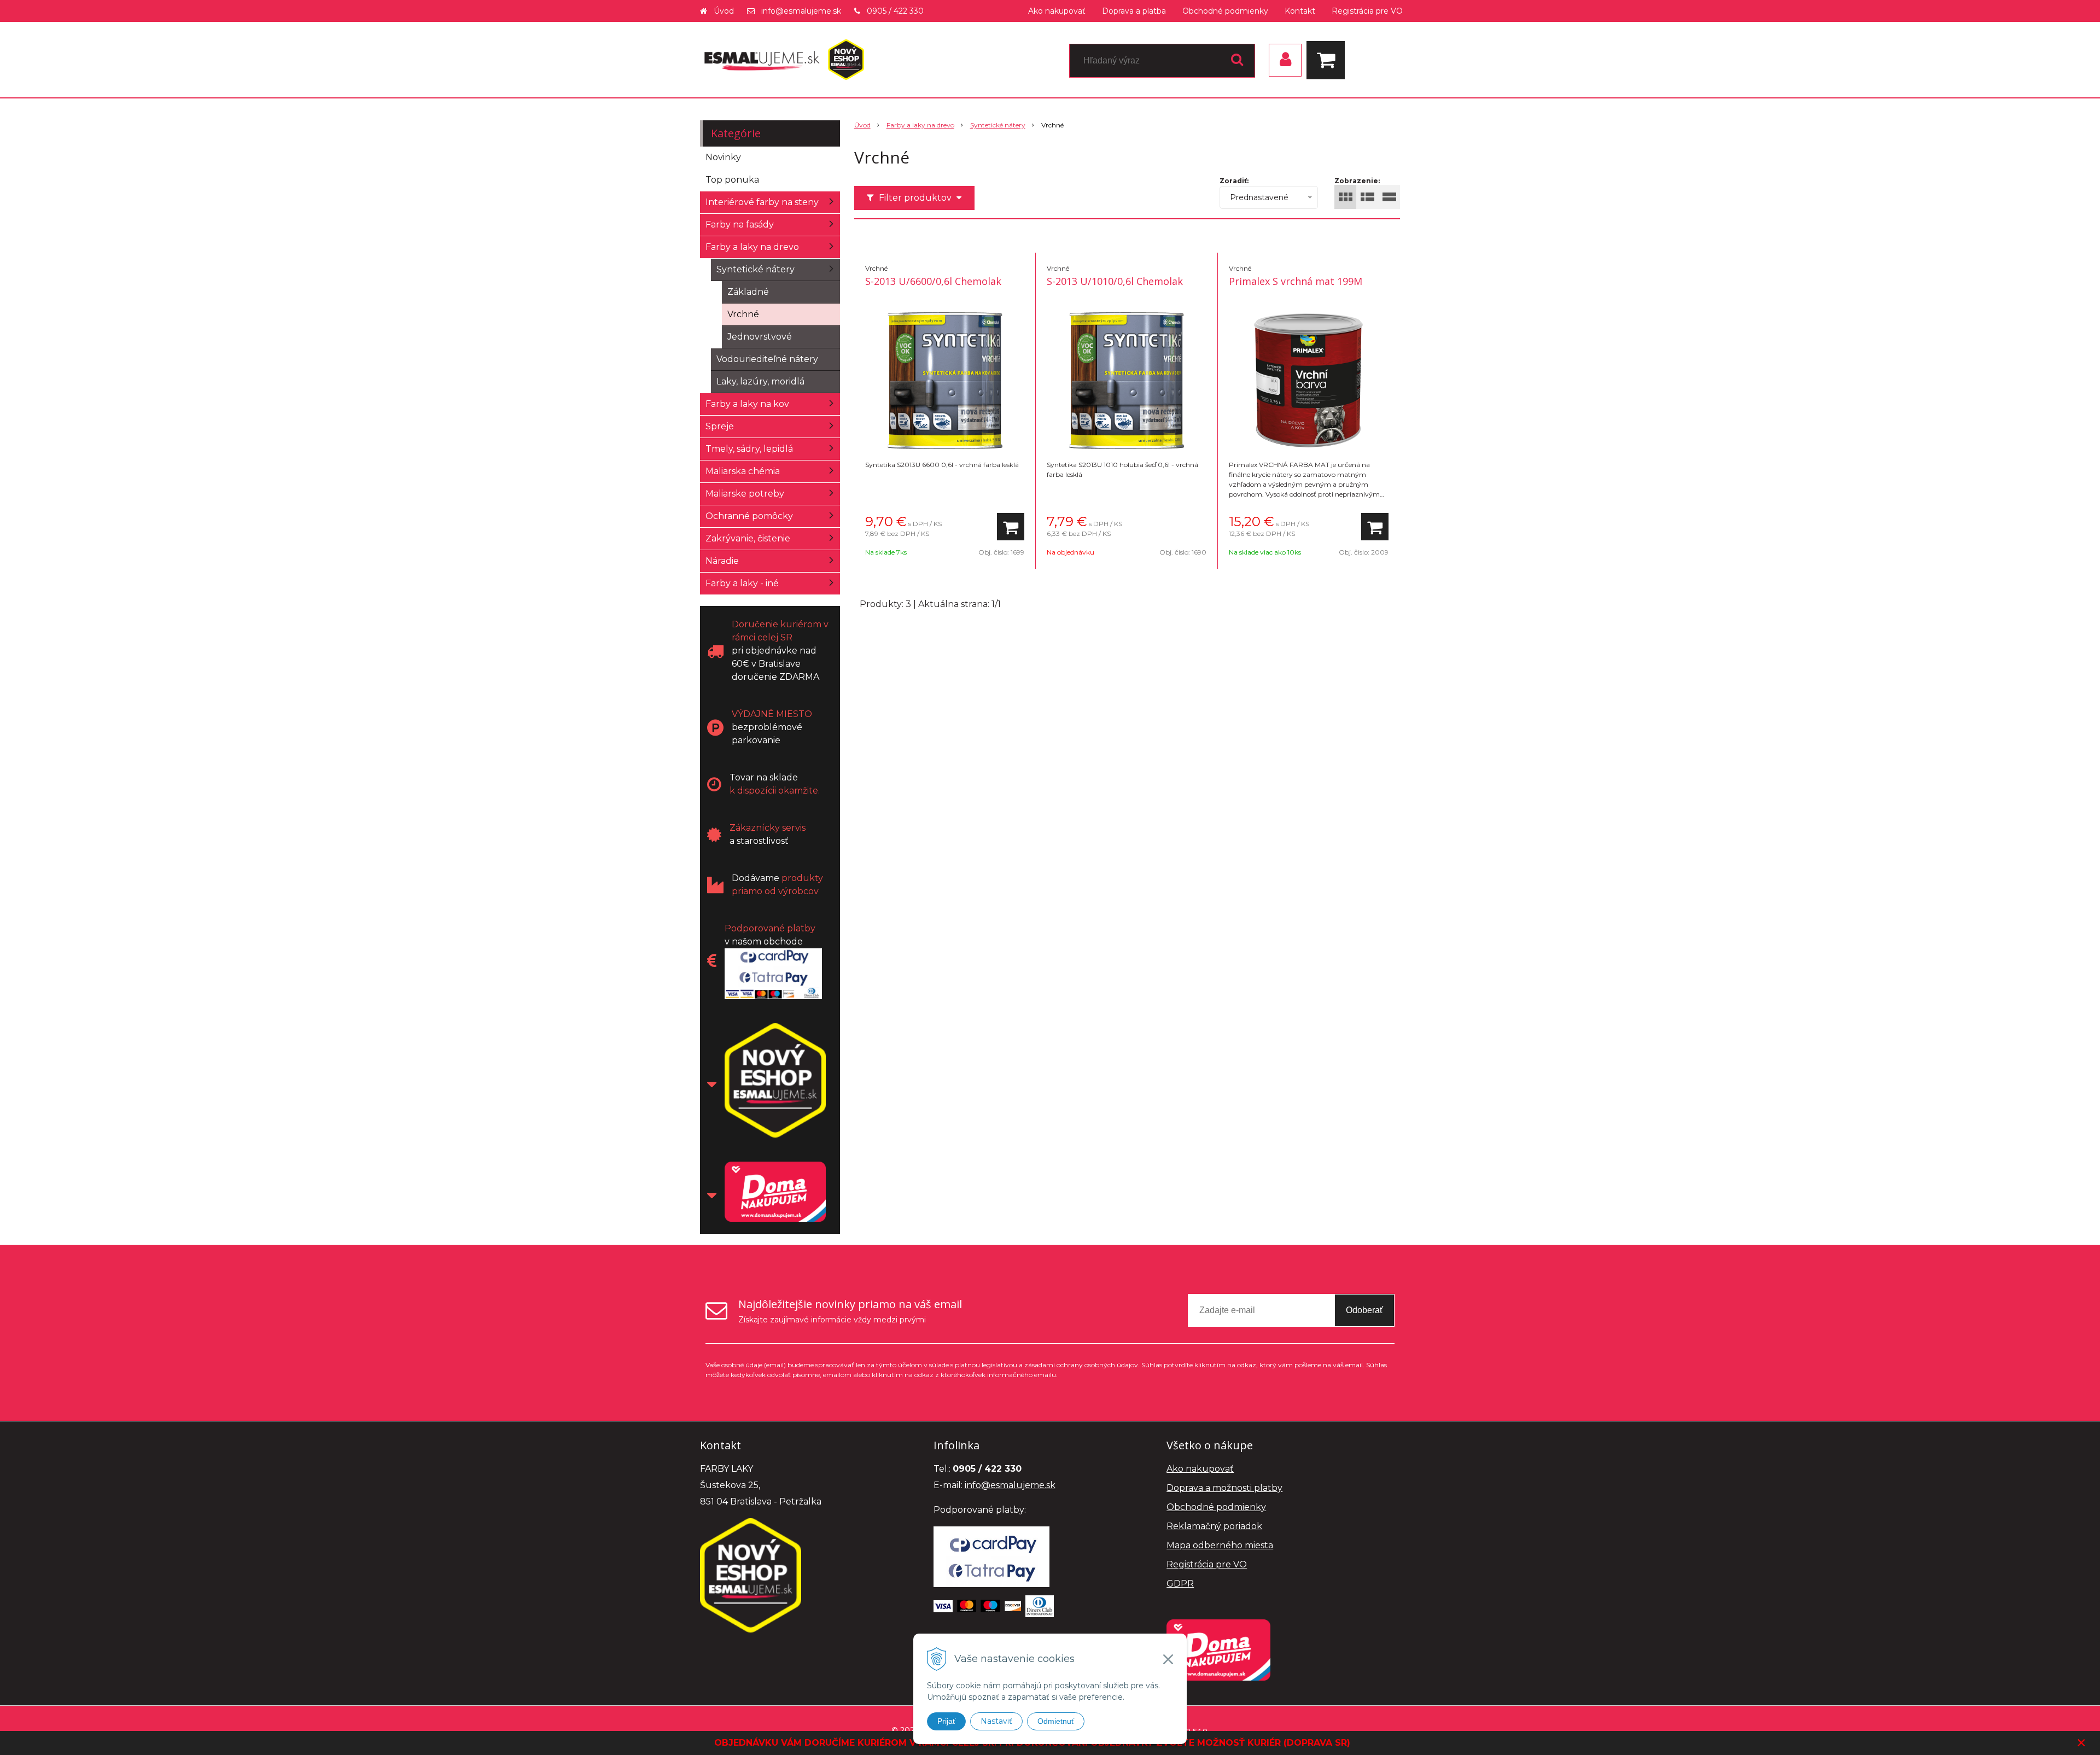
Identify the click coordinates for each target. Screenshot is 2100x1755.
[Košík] (1328, 60)
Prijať (946, 1721)
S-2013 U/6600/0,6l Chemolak (933, 281)
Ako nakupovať (1057, 11)
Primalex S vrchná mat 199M (1296, 281)
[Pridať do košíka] (1011, 527)
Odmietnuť (1056, 1721)
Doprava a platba (1134, 11)
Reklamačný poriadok (1214, 1526)
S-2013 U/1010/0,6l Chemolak (1115, 281)
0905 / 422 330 (895, 11)
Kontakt (1300, 11)
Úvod (724, 11)
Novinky (723, 157)
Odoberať (1364, 1310)
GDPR (1180, 1584)
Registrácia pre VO (1367, 11)
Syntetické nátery (998, 125)
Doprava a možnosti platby (1224, 1488)
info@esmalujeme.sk (801, 11)
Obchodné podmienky (1225, 11)
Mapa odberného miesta (1220, 1545)
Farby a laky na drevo (920, 125)
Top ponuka (732, 180)
